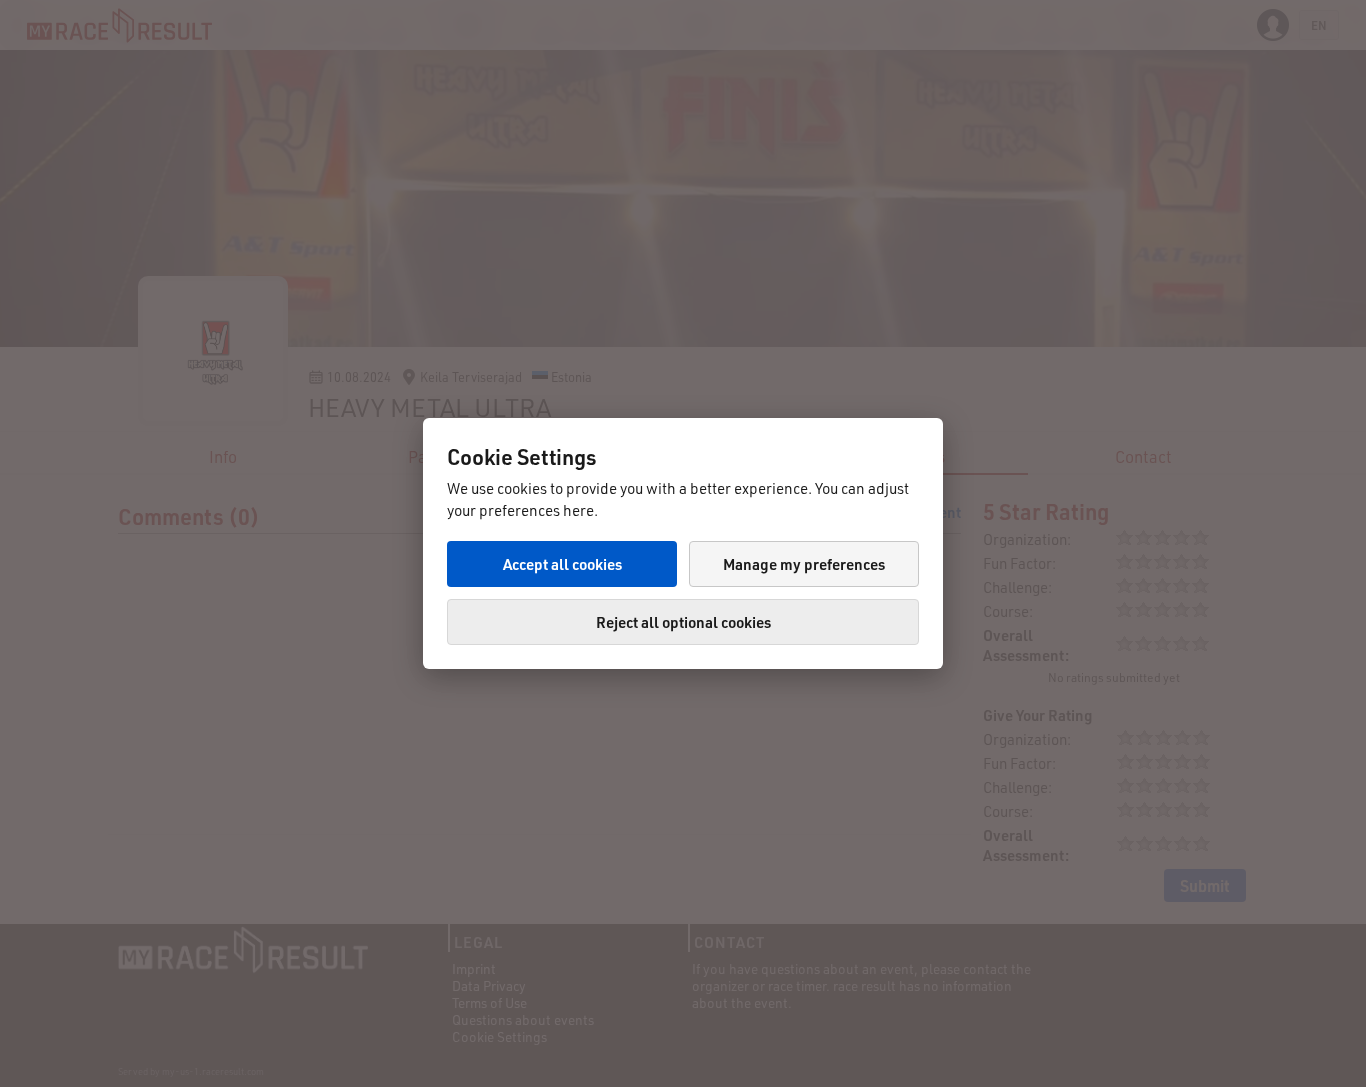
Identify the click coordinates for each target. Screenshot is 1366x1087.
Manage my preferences (804, 564)
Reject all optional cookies (683, 622)
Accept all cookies (562, 564)
